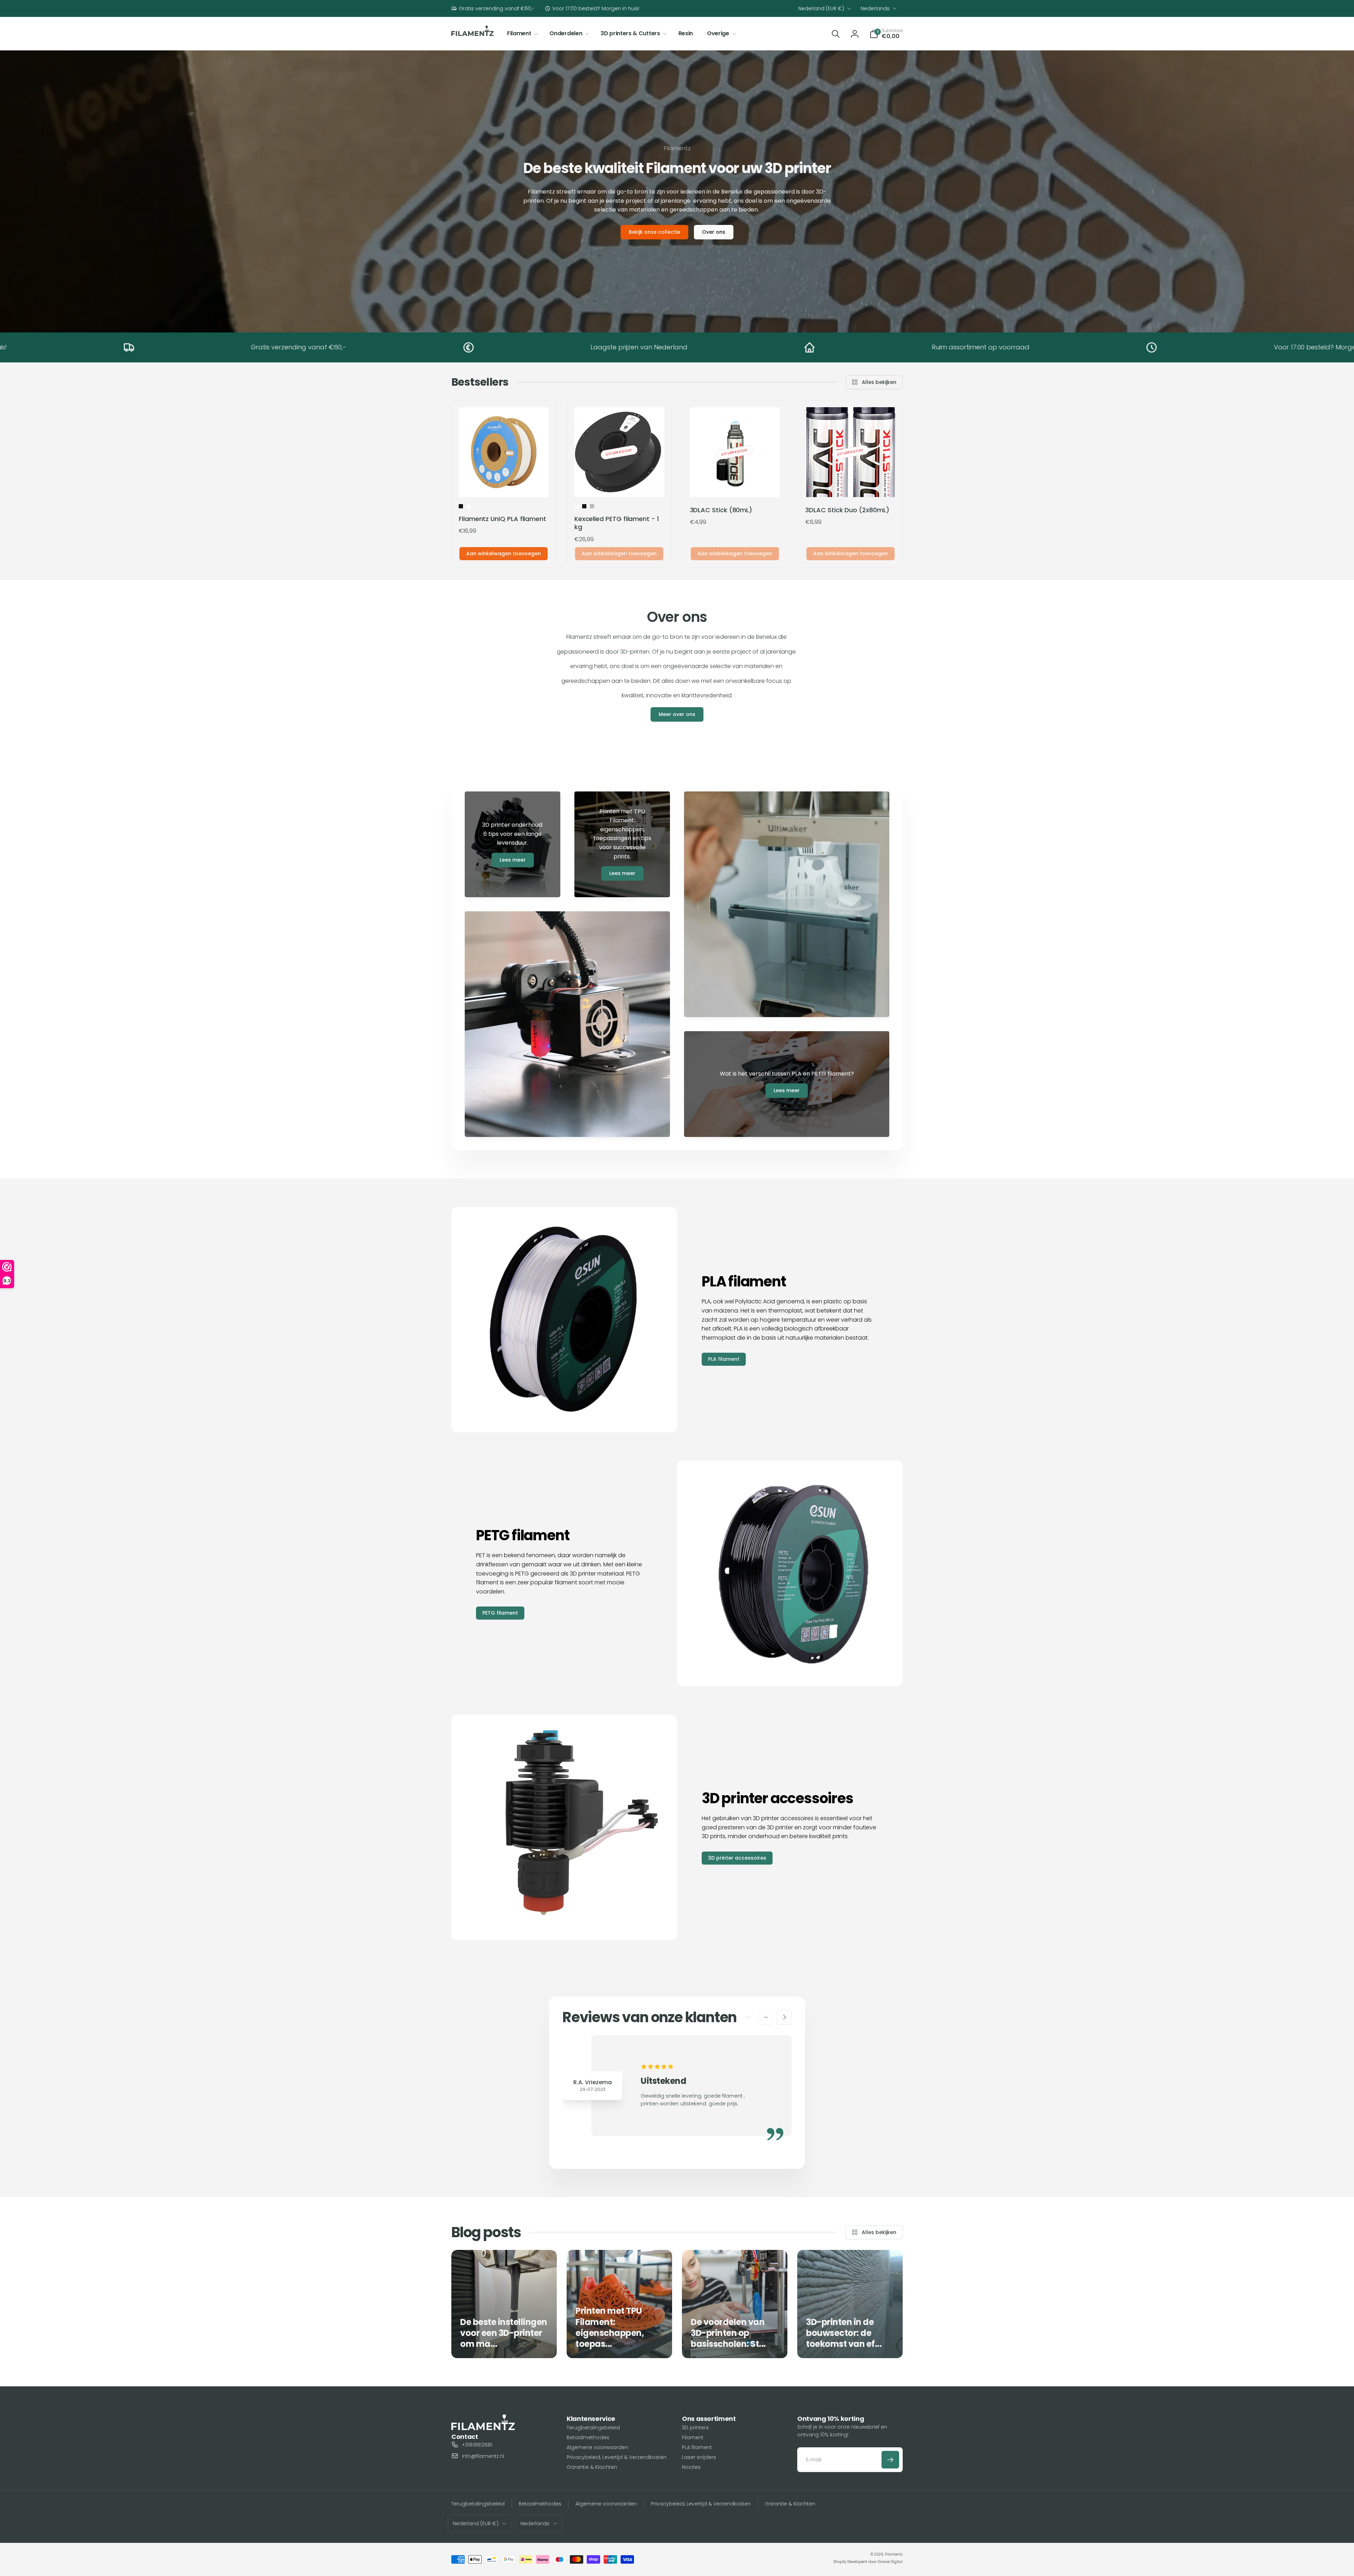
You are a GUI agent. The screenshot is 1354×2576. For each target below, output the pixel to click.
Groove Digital (890, 2562)
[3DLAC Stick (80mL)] (735, 484)
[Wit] (469, 506)
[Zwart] (461, 506)
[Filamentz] (483, 2428)
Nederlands (875, 8)
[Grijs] (592, 506)
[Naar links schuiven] (766, 2017)
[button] (521, 34)
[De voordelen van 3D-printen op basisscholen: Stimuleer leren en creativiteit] (735, 2304)
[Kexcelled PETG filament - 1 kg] (620, 484)
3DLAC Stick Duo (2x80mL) (847, 510)
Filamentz (894, 2554)
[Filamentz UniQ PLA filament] (504, 484)
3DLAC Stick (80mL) (721, 510)
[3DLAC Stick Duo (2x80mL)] (851, 484)
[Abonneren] (890, 2460)
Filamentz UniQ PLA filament (502, 519)
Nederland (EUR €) (821, 8)
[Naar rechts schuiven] (784, 2017)
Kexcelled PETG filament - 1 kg (617, 523)
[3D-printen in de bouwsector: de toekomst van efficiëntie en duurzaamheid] (850, 2304)
